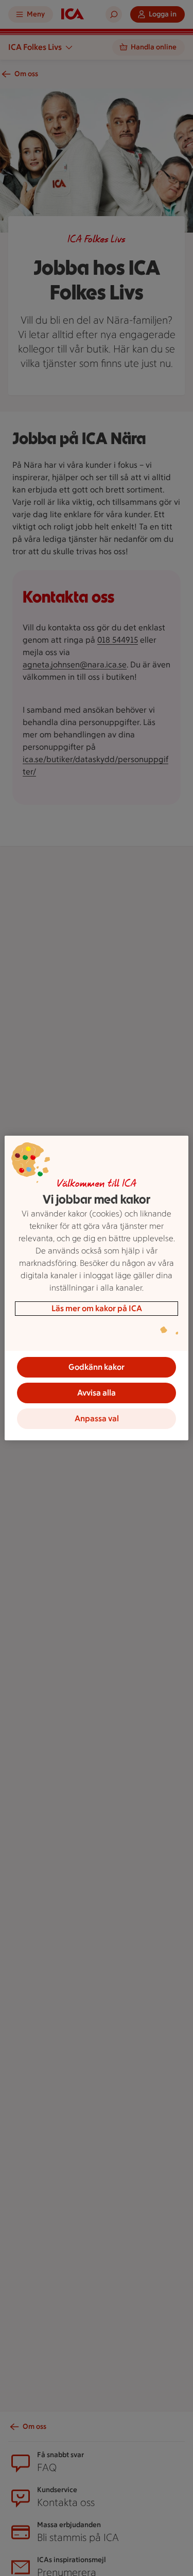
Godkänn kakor (97, 1367)
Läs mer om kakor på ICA (97, 1308)
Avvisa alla (97, 1393)
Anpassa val (97, 1418)
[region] (96, 1288)
